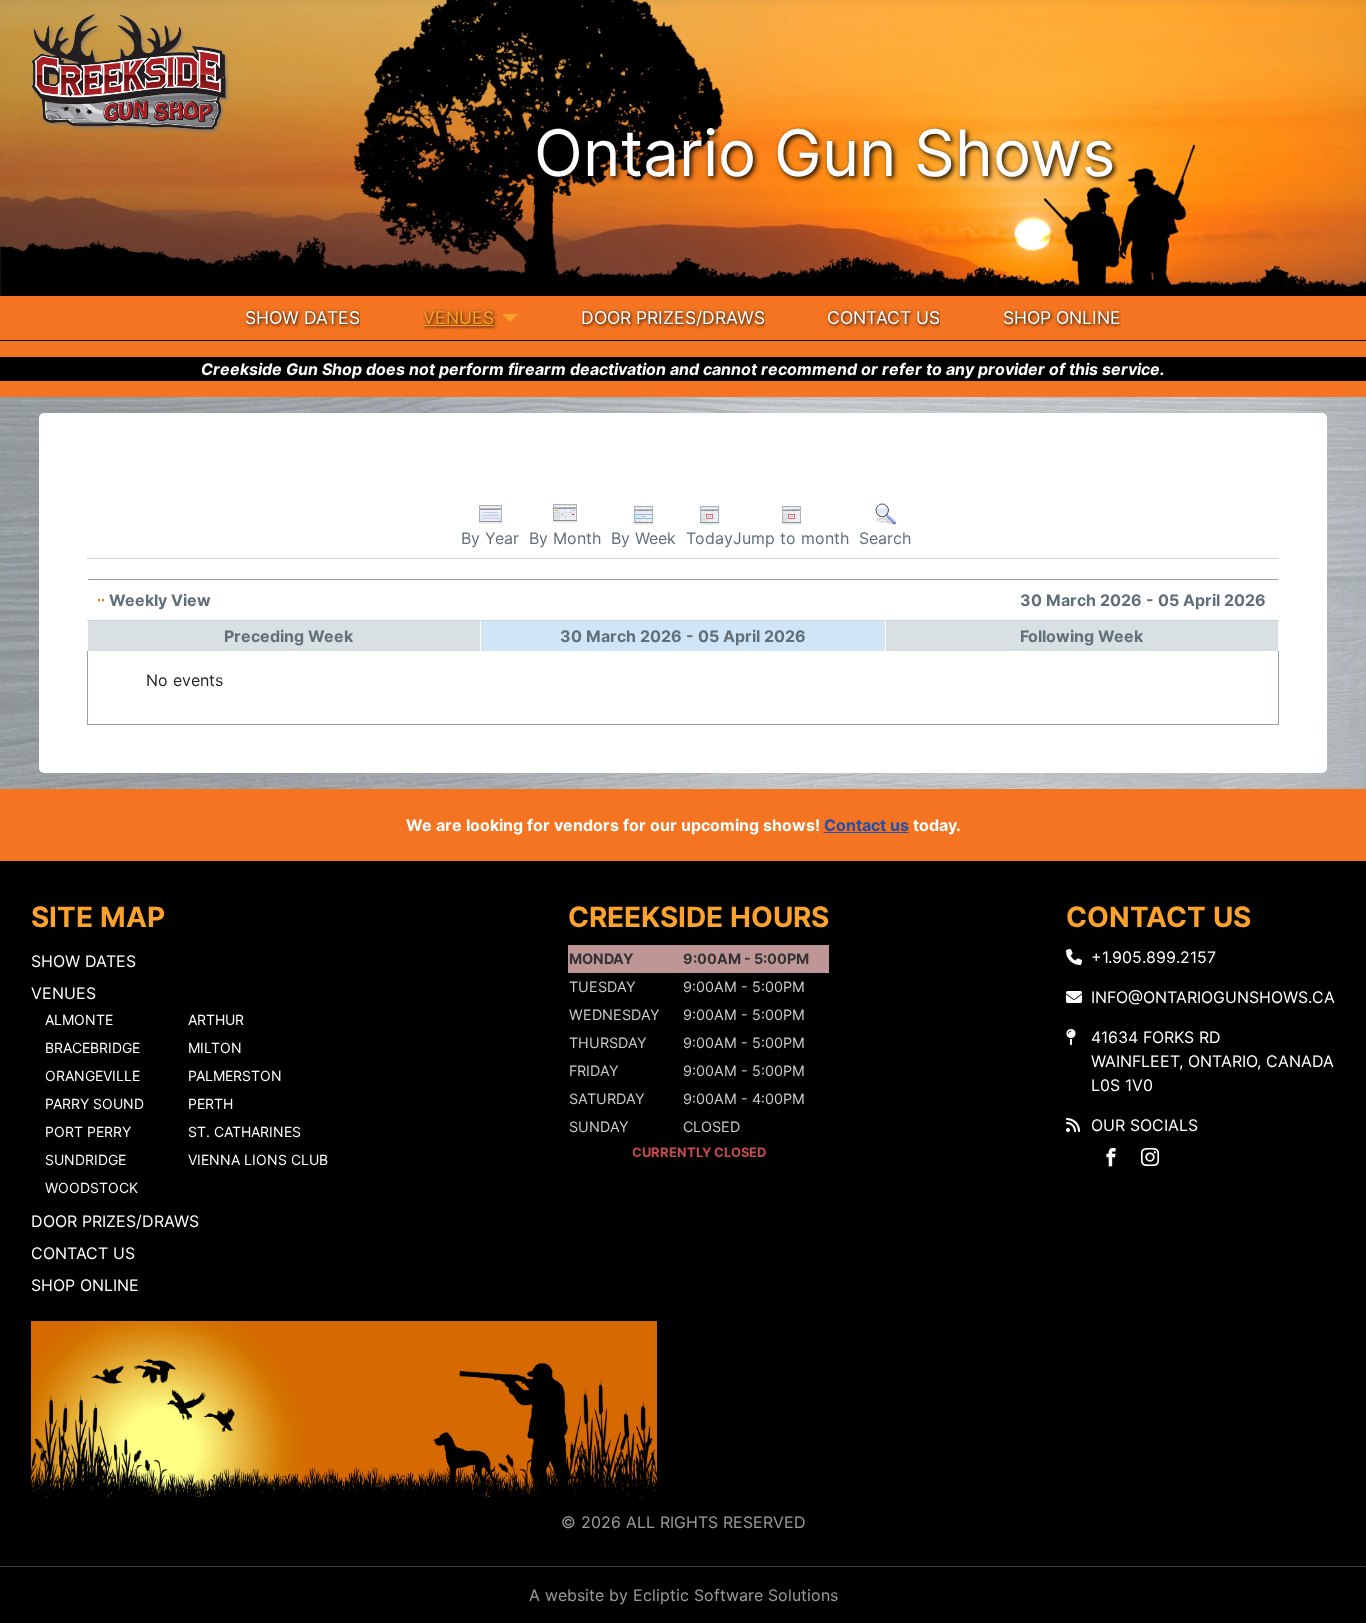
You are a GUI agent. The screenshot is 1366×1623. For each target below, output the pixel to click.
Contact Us (883, 317)
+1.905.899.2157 (1153, 957)
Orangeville (92, 1075)
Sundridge (85, 1159)
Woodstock (91, 1187)
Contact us (866, 825)
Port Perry (88, 1131)
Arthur (216, 1019)
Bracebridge (92, 1047)
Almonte (79, 1019)
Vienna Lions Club (258, 1159)
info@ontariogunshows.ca (1213, 997)
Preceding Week (288, 636)
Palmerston (235, 1075)
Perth (210, 1103)
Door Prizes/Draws (673, 317)
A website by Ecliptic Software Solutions (683, 1595)
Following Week (1081, 636)
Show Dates (302, 317)
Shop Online (1062, 317)
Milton (215, 1047)
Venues (458, 317)
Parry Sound (94, 1103)
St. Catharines (244, 1131)
